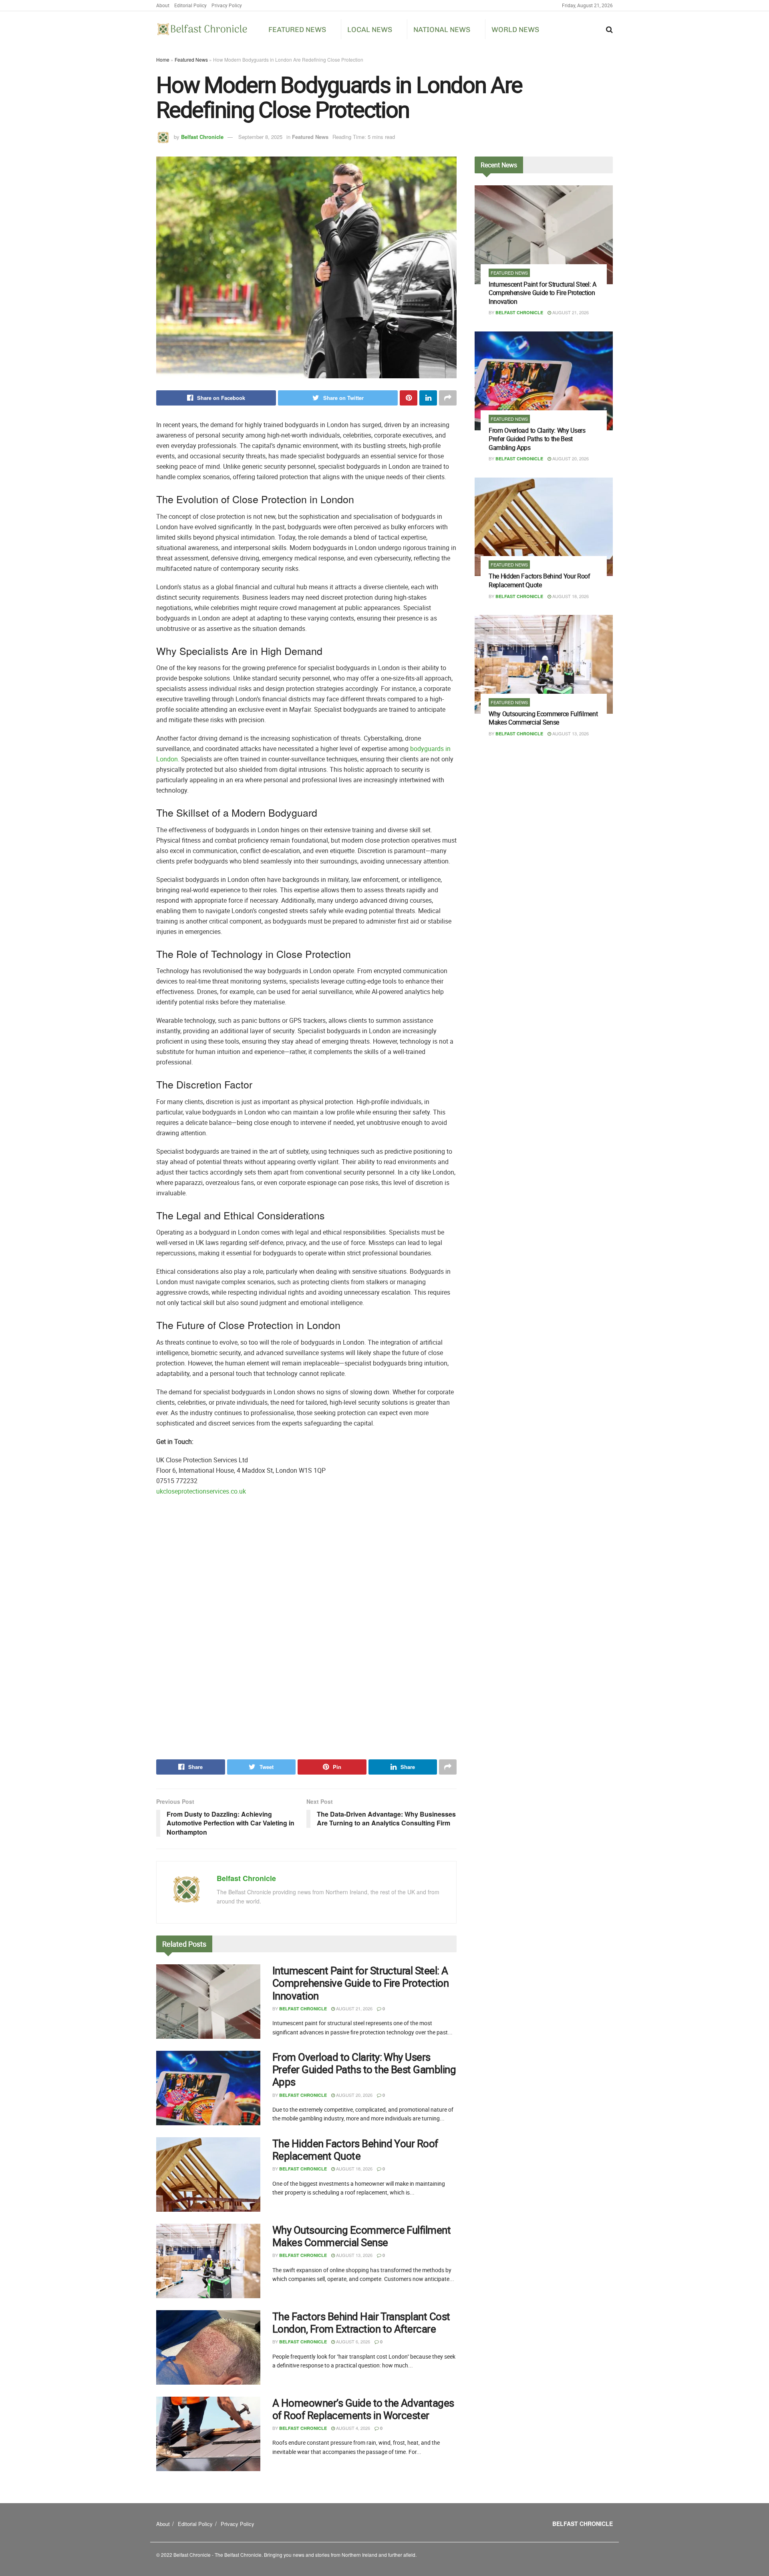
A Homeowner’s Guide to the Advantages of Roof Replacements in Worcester (363, 2409)
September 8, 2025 (260, 137)
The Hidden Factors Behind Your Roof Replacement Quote (355, 2150)
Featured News (297, 30)
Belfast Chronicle (202, 137)
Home (163, 59)
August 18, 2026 (354, 2168)
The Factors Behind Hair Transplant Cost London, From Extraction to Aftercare (361, 2323)
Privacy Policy (227, 5)
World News (515, 30)
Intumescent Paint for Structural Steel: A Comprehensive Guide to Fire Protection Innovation (360, 1983)
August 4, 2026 (352, 2428)
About (163, 5)
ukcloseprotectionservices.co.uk (201, 1491)
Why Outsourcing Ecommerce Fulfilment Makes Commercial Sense (361, 2236)
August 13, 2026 (354, 2255)
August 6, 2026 (352, 2341)
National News (442, 30)
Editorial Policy (190, 5)
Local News (370, 30)
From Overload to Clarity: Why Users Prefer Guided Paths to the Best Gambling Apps (364, 2069)
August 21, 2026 (354, 2008)
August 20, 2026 (354, 2095)
